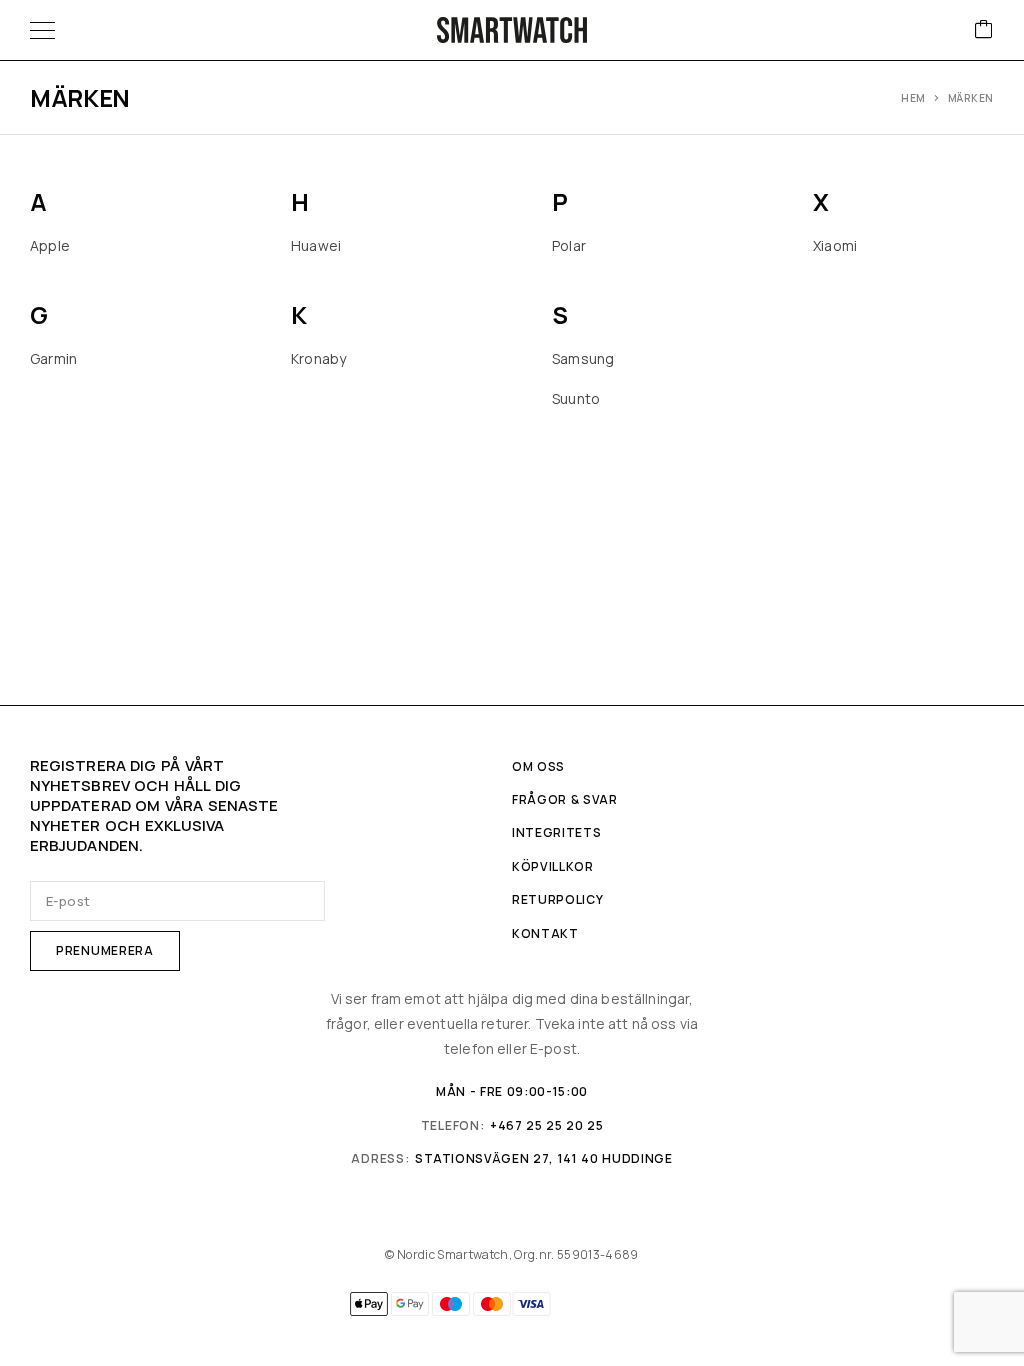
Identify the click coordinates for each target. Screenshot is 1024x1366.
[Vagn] (984, 30)
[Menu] (42, 30)
